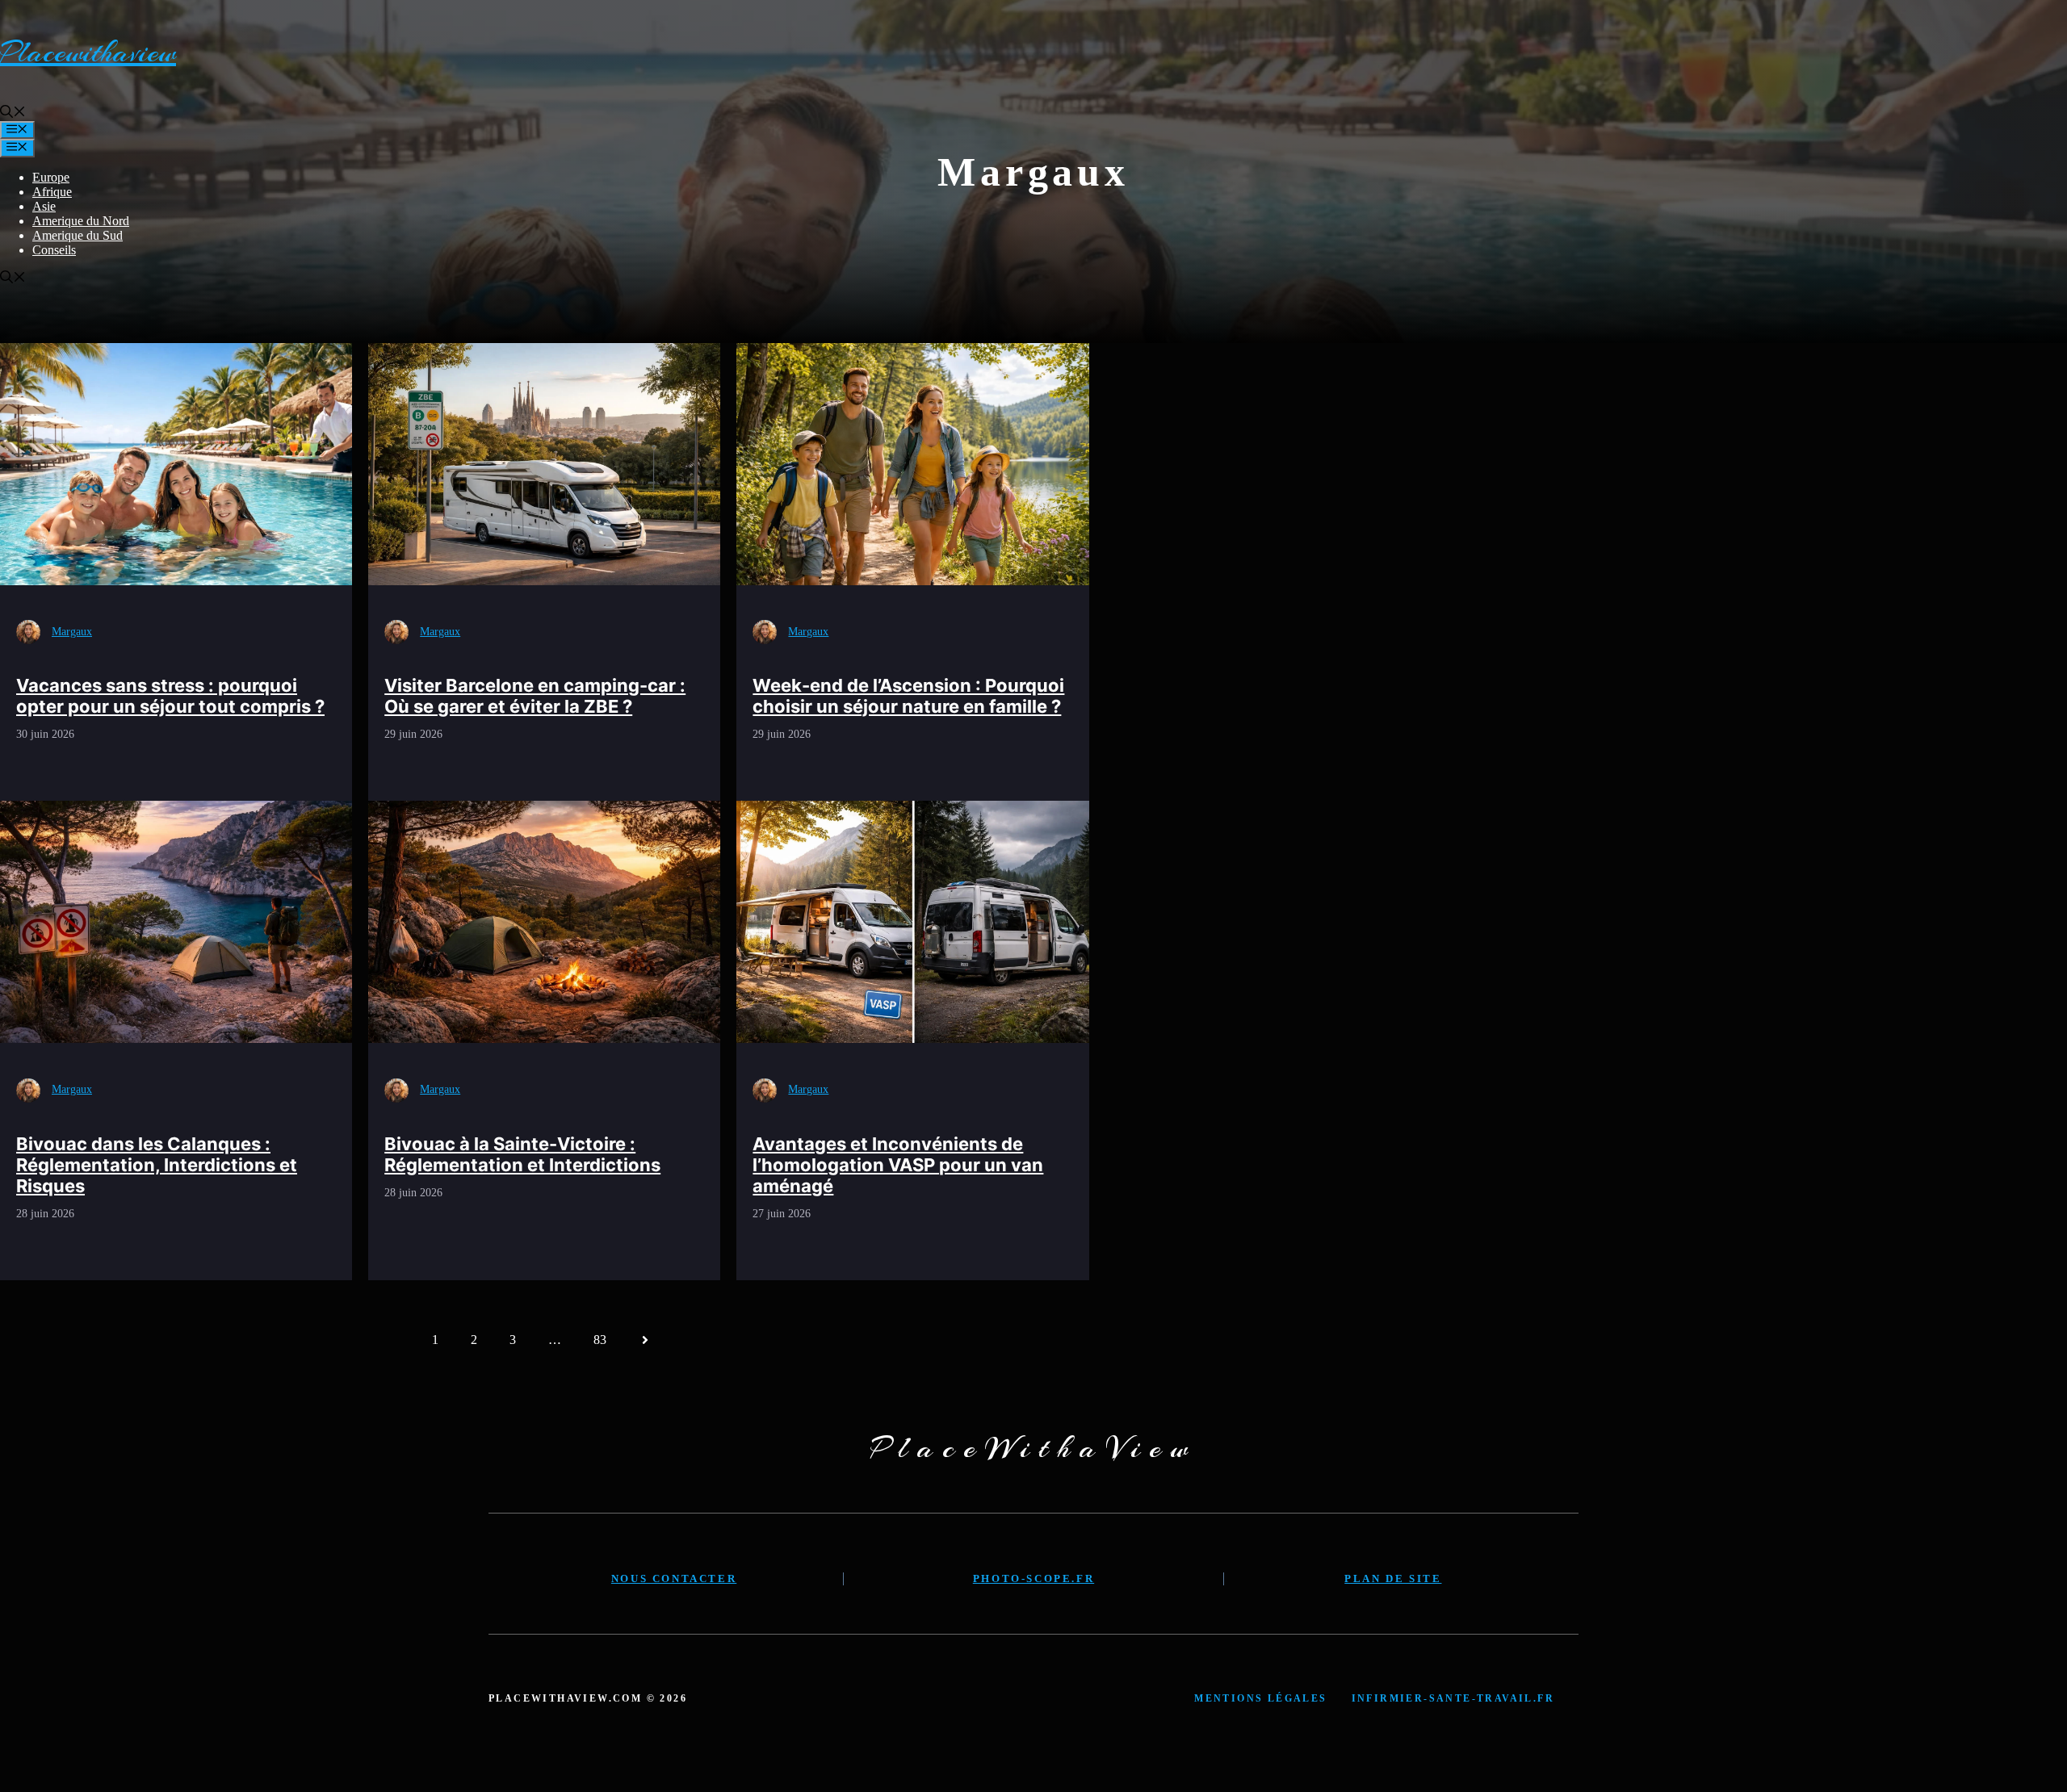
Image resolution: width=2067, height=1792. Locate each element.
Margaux (72, 632)
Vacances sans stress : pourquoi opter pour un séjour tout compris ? (170, 696)
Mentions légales (1260, 1698)
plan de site (1393, 1578)
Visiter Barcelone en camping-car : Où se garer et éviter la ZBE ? (535, 696)
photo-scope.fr (1033, 1578)
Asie (44, 206)
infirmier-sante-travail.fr (1453, 1698)
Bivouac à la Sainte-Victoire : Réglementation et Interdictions (522, 1154)
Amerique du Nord (81, 221)
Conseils (54, 250)
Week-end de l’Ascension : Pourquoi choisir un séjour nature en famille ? (908, 696)
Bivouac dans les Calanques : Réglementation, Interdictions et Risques (157, 1165)
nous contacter (674, 1578)
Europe (51, 177)
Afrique (52, 192)
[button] (13, 113)
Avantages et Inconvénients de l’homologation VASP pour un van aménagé (898, 1165)
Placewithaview (88, 52)
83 (600, 1340)
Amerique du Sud (78, 235)
